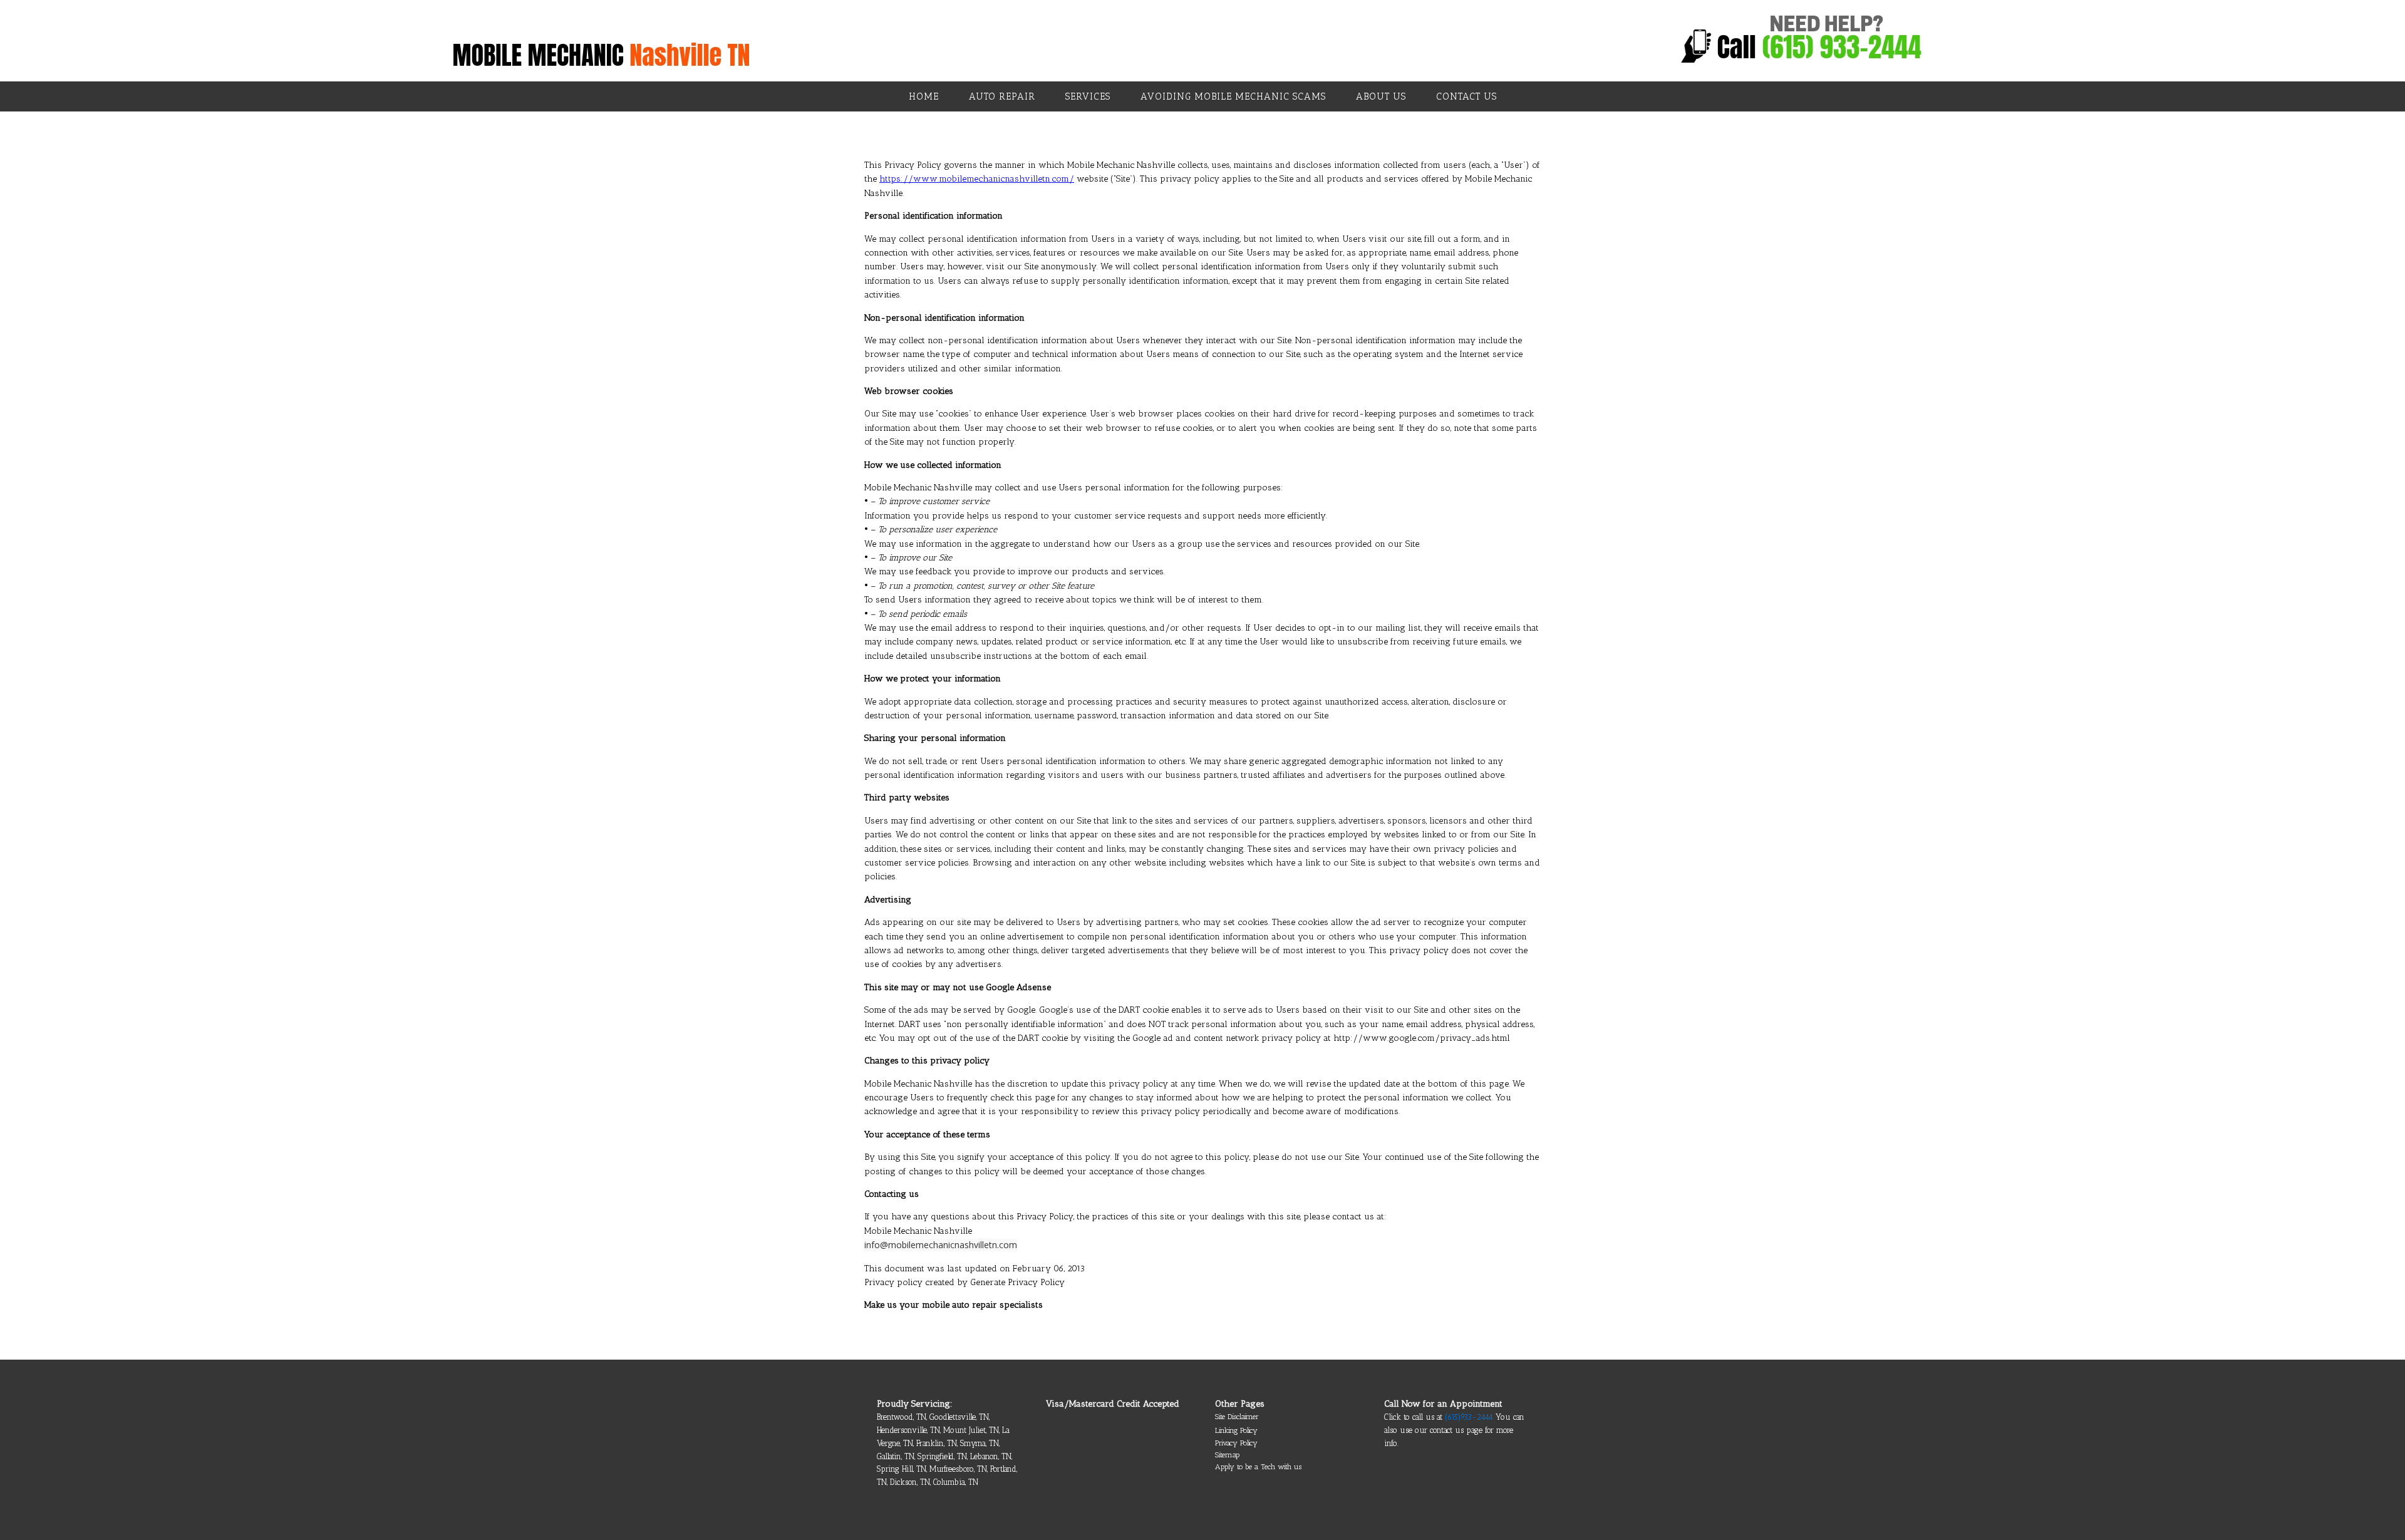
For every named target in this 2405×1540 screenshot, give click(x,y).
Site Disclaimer (1237, 1417)
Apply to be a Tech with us (1258, 1467)
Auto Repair (1002, 96)
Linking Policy (1236, 1430)
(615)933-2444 (1469, 1417)
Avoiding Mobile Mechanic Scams (1233, 96)
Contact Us (1466, 96)
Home (924, 96)
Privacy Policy (1236, 1443)
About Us (1381, 96)
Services (1088, 96)
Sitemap (1227, 1455)
